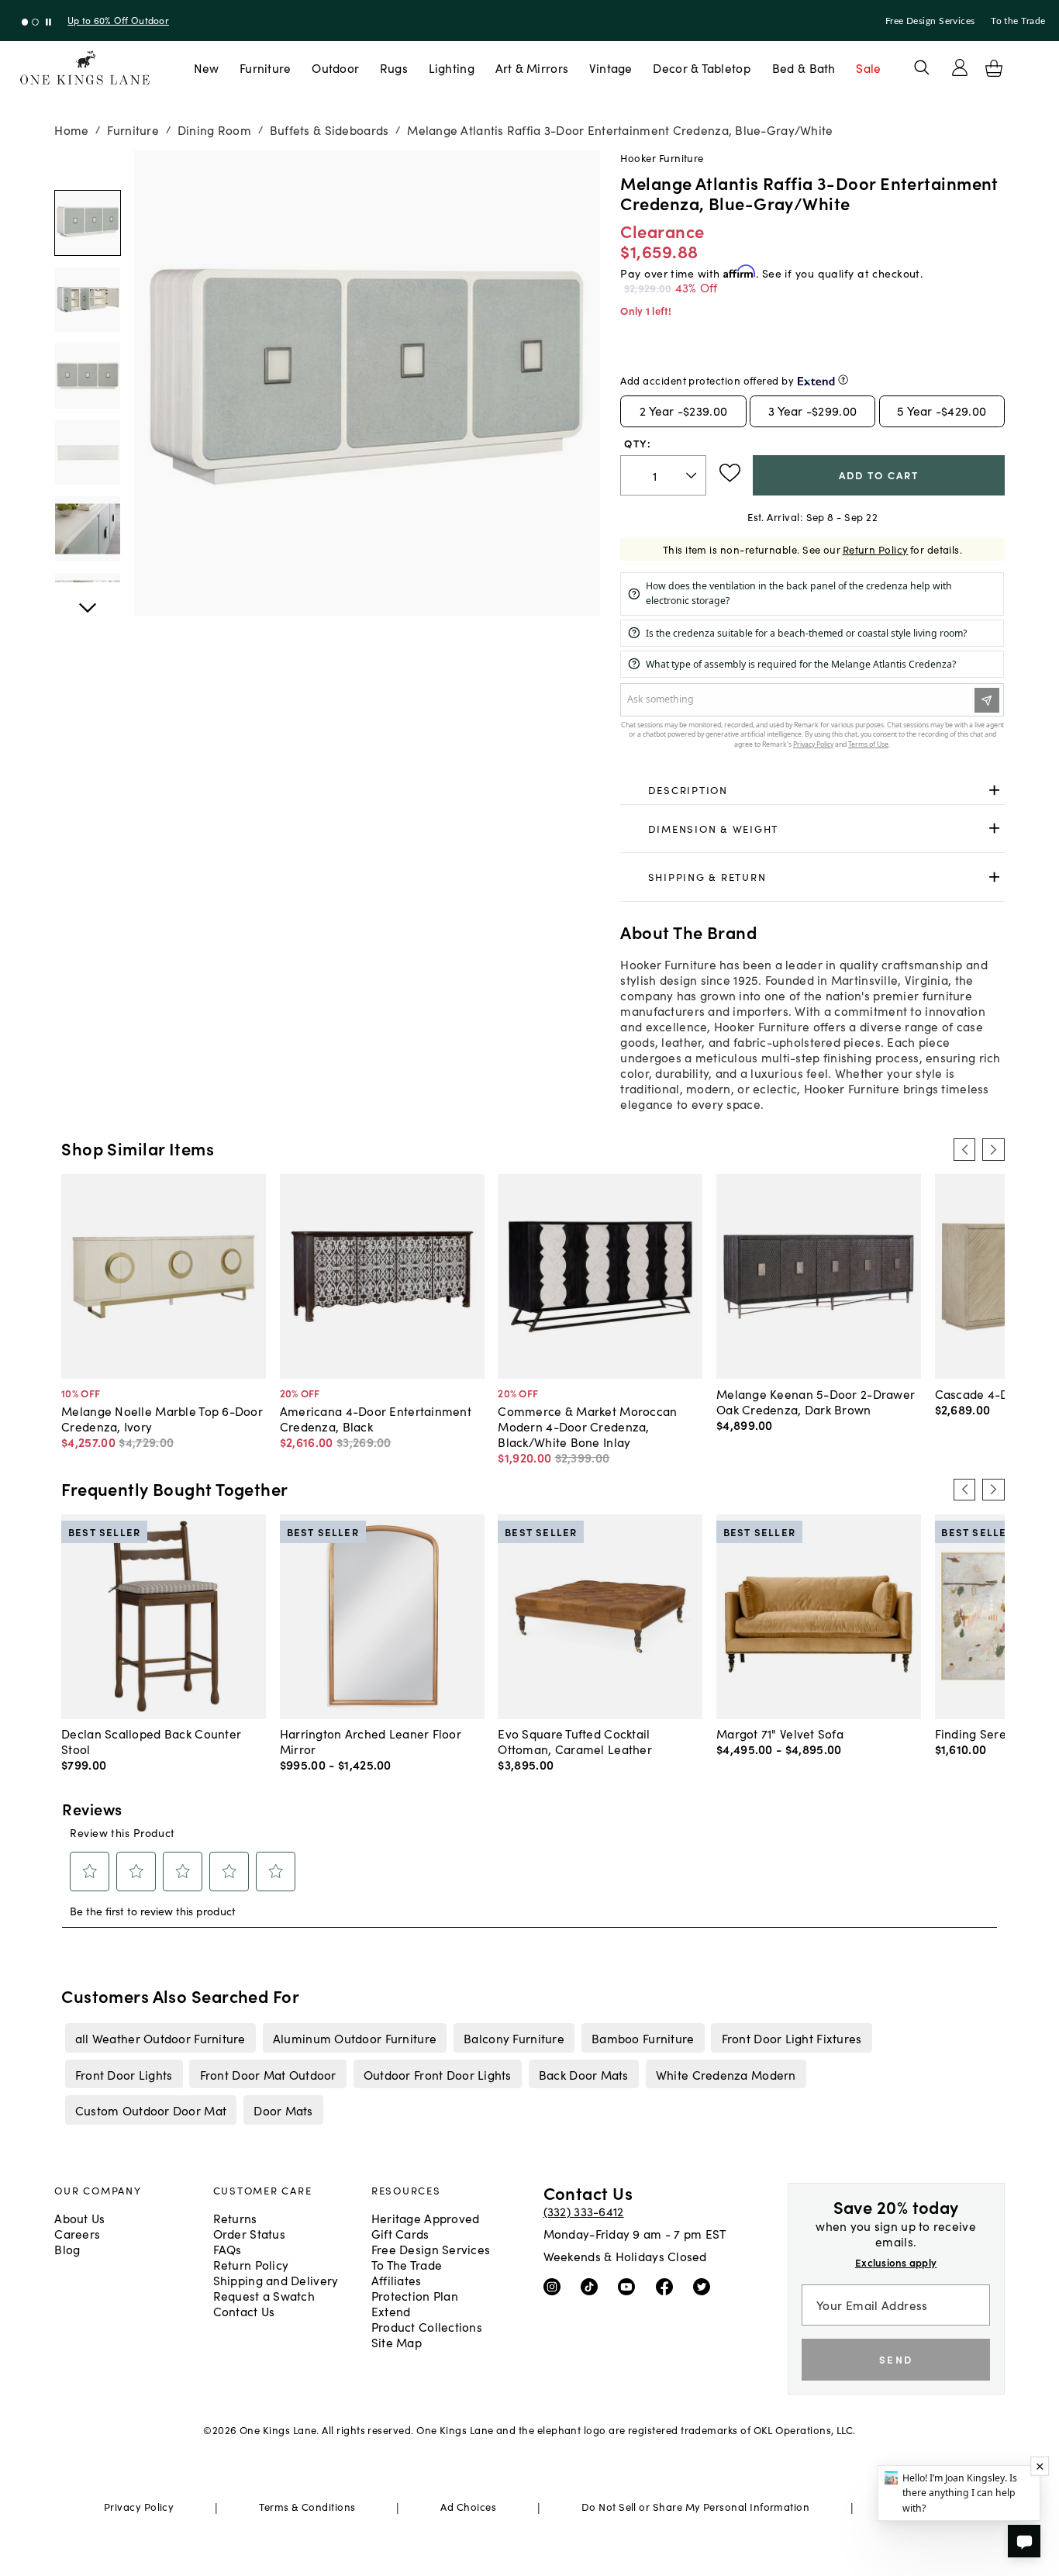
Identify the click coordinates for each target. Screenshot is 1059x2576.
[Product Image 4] (87, 528)
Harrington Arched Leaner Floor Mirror (371, 1741)
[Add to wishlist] (730, 473)
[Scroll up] (87, 599)
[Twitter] (705, 2286)
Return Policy (876, 549)
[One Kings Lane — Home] (85, 68)
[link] (812, 791)
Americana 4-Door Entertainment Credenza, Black (376, 1418)
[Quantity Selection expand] (693, 475)
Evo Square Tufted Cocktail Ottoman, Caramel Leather (575, 1741)
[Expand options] (994, 791)
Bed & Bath (804, 67)
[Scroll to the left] (964, 1149)
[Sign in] (960, 67)
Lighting (452, 67)
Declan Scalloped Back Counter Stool (151, 1741)
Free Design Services (930, 21)
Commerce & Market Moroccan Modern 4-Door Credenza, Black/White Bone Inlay (587, 1426)
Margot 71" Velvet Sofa (780, 1733)
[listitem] (160, 2038)
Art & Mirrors (532, 67)
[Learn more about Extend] (843, 380)
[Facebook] (668, 2286)
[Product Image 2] (87, 376)
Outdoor (335, 67)
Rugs (394, 67)
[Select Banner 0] (25, 22)
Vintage (611, 67)
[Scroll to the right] (993, 1149)
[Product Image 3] (87, 452)
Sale (868, 67)
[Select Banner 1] (35, 22)
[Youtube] (630, 2286)
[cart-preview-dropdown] (994, 68)
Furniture (265, 67)
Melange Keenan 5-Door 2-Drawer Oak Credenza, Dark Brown (816, 1401)
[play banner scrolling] (48, 22)
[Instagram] (555, 2286)
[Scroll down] (87, 167)
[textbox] (663, 476)
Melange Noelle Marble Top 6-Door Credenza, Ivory (162, 1418)
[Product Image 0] (87, 223)
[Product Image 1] (87, 300)
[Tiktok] (593, 2286)
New (207, 67)
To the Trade (1018, 21)
